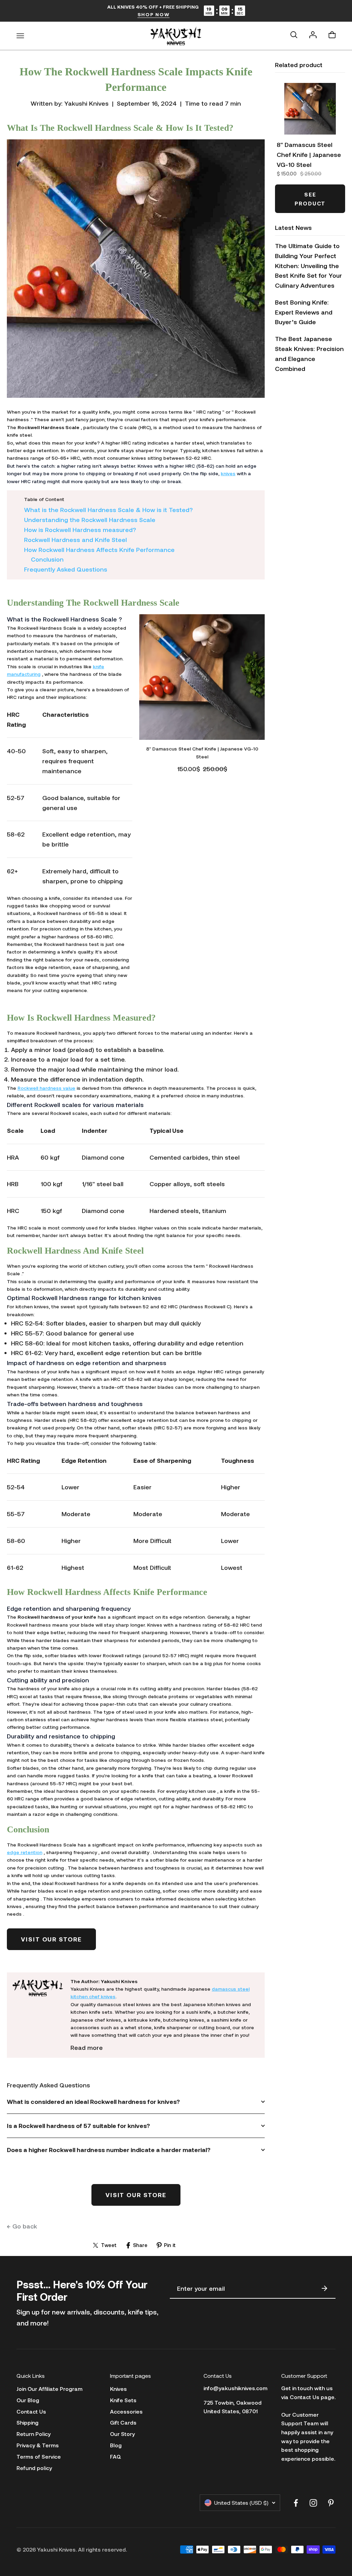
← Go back (22, 2226)
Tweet (109, 2245)
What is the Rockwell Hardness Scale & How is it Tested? (108, 510)
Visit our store (51, 1939)
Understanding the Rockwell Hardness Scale (90, 520)
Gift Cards (123, 2422)
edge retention (25, 1852)
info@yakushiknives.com (235, 2388)
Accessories (126, 2411)
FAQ (115, 2456)
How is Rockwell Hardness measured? (80, 530)
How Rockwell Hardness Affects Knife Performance (99, 550)
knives (228, 473)
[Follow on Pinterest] (331, 2503)
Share (140, 2245)
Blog (116, 2445)
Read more (87, 2047)
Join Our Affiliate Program (49, 2389)
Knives (118, 2389)
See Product (310, 199)
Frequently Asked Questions (66, 569)
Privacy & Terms (38, 2445)
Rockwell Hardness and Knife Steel (75, 540)
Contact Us (31, 2411)
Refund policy (34, 2468)
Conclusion (47, 559)
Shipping (27, 2422)
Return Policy (34, 2434)
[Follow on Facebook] (296, 2503)
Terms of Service (39, 2456)
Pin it (170, 2245)
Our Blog (28, 2400)
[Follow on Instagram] (313, 2503)
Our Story (122, 2434)
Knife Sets (123, 2400)
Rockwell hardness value (46, 1088)
